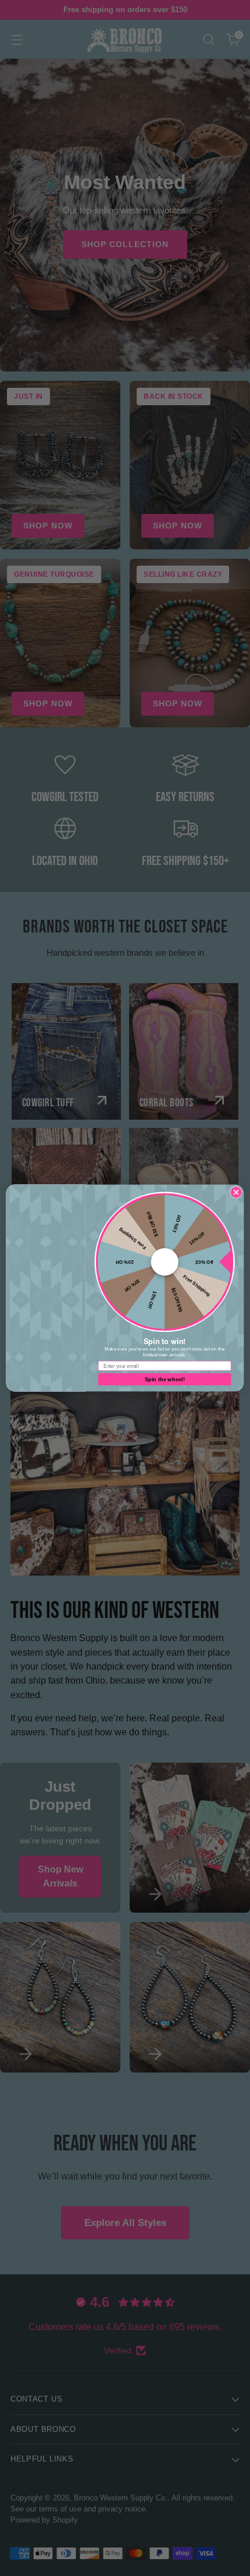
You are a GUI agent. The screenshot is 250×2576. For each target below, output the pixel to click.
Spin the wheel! (165, 1379)
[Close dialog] (236, 1192)
